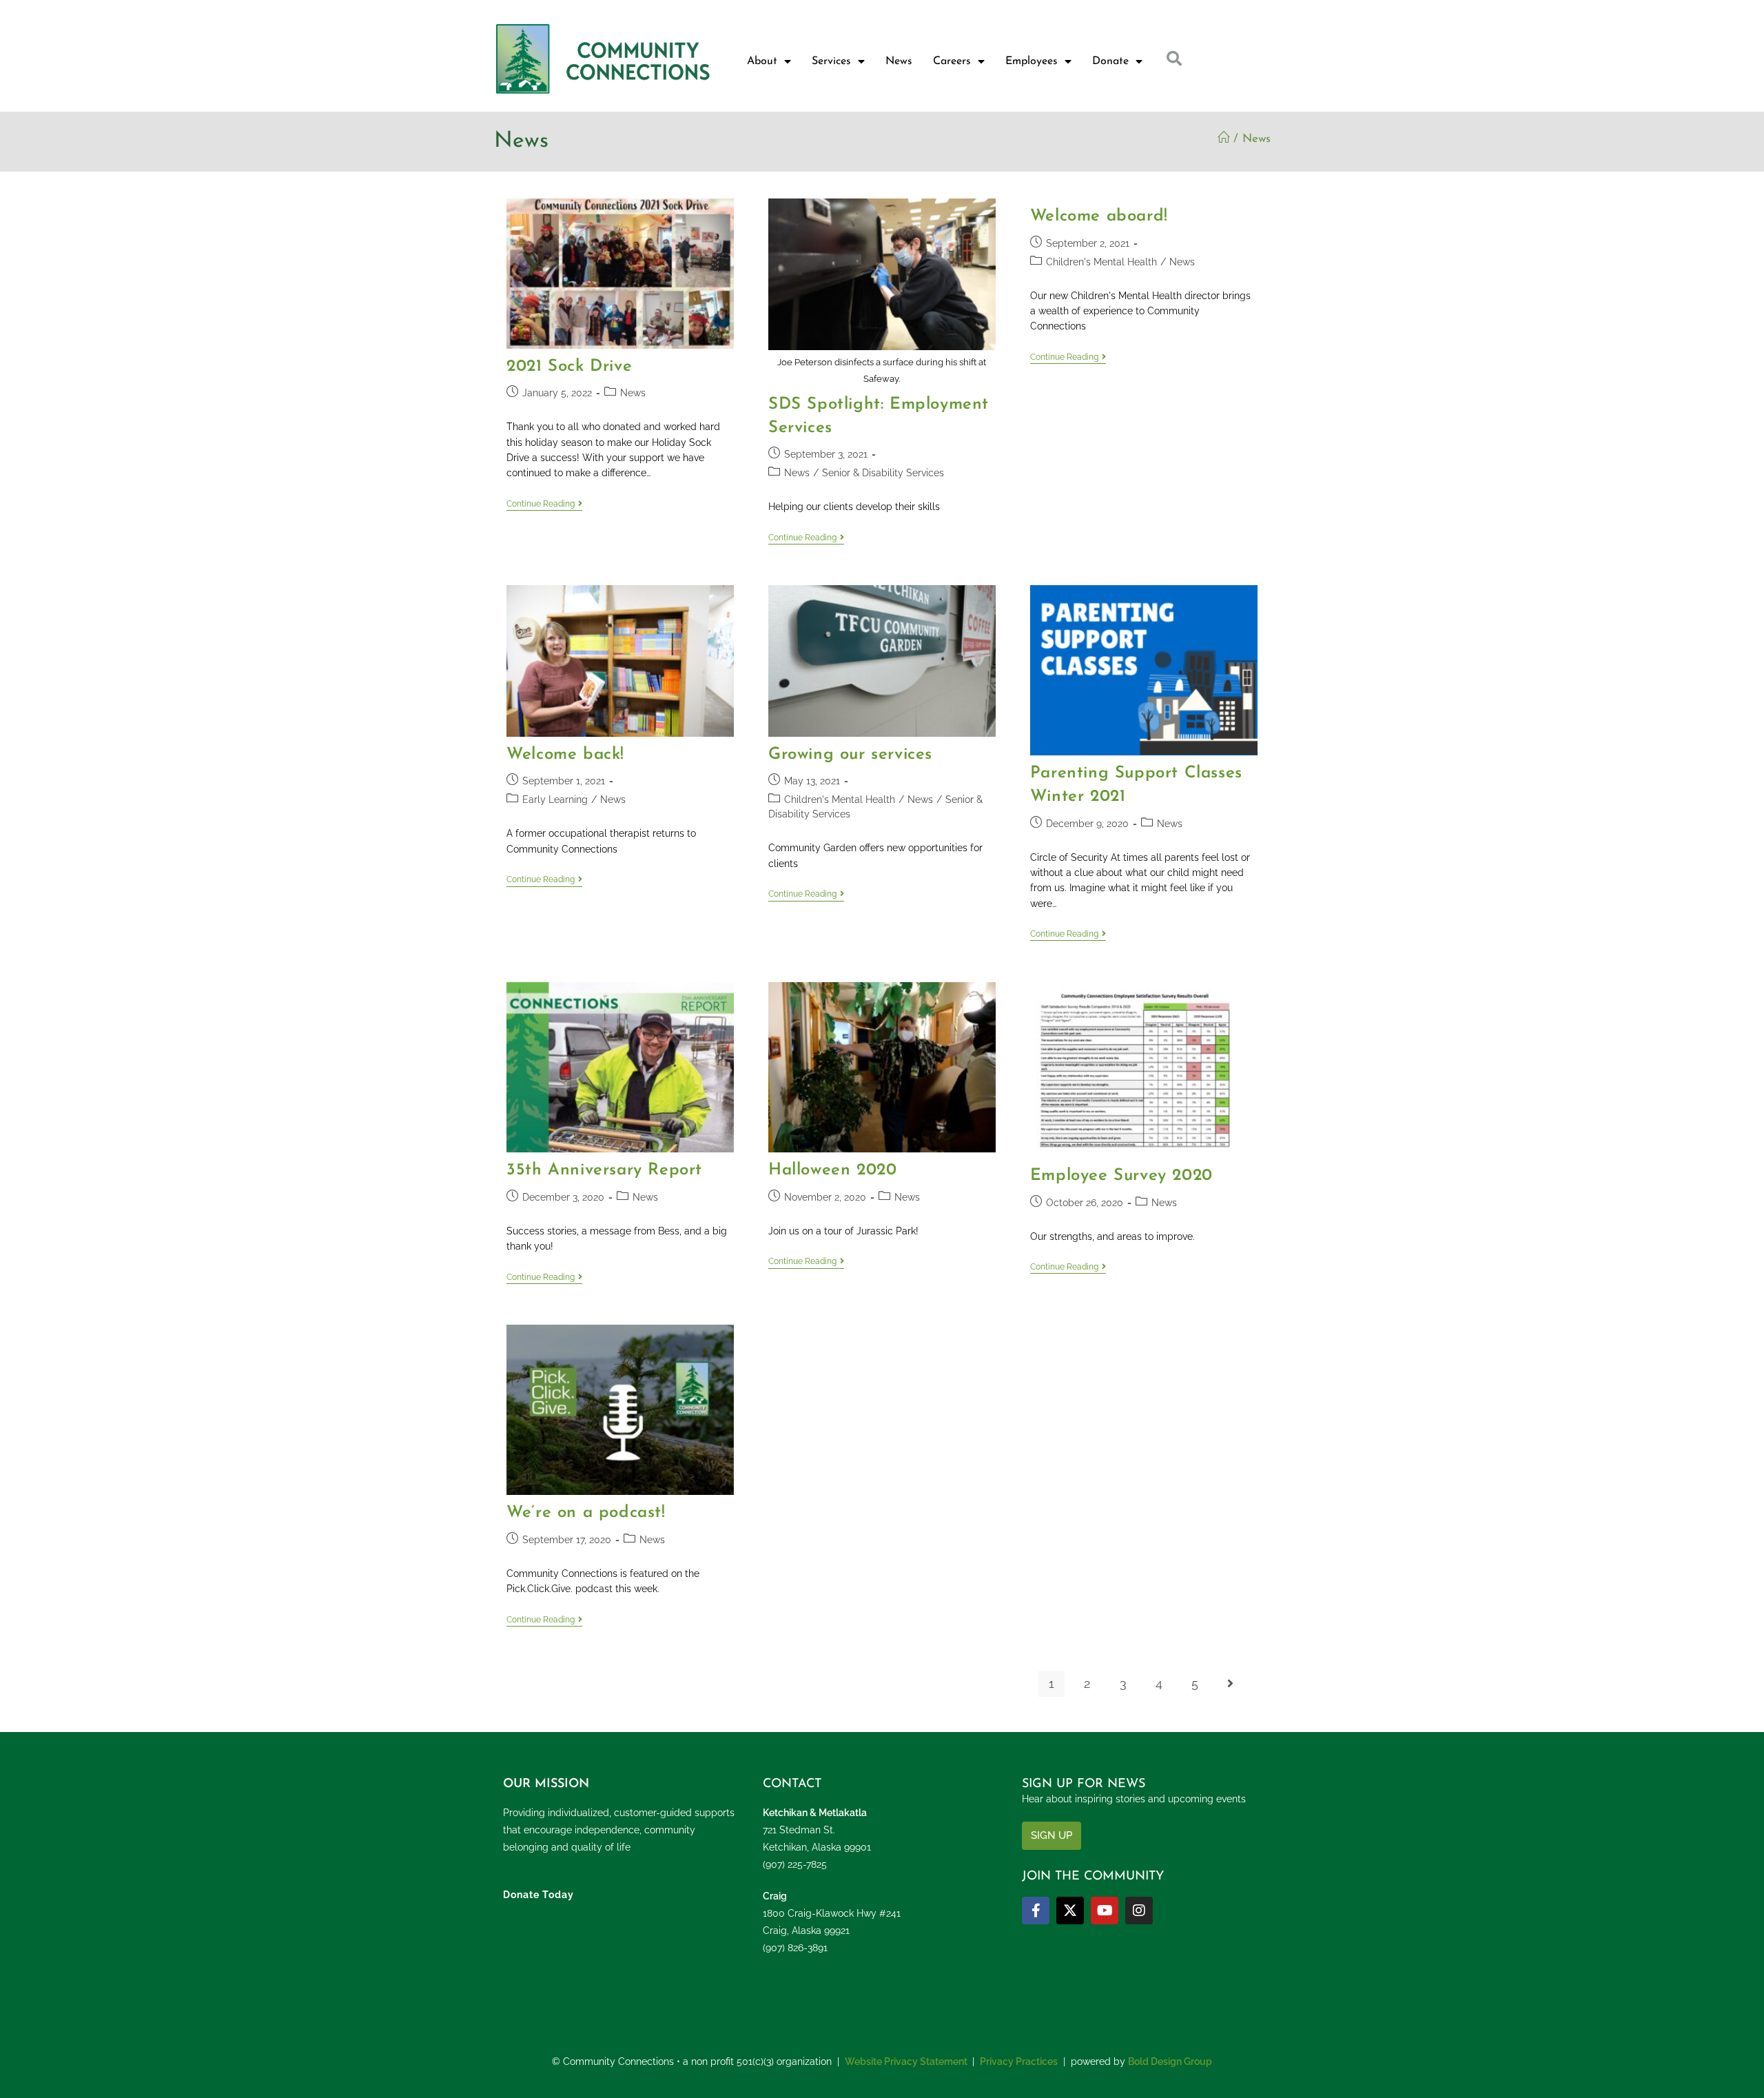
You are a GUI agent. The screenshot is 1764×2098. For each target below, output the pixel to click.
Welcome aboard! (1099, 216)
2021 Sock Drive (569, 367)
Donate (1110, 61)
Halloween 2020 (832, 1170)
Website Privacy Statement (906, 2061)
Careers (952, 61)
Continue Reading (544, 504)
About (762, 61)
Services (831, 61)
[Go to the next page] (1231, 1684)
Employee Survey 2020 (1121, 1176)
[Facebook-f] (1036, 1911)
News (899, 61)
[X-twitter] (1070, 1911)
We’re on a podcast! (586, 1513)
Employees (1032, 61)
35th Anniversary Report (604, 1170)
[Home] (1223, 139)
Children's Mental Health (1101, 262)
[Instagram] (1139, 1911)
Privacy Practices (1019, 2061)
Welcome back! (565, 755)
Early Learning (555, 800)
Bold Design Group (1170, 2061)
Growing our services (850, 755)
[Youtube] (1105, 1911)
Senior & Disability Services (883, 473)
